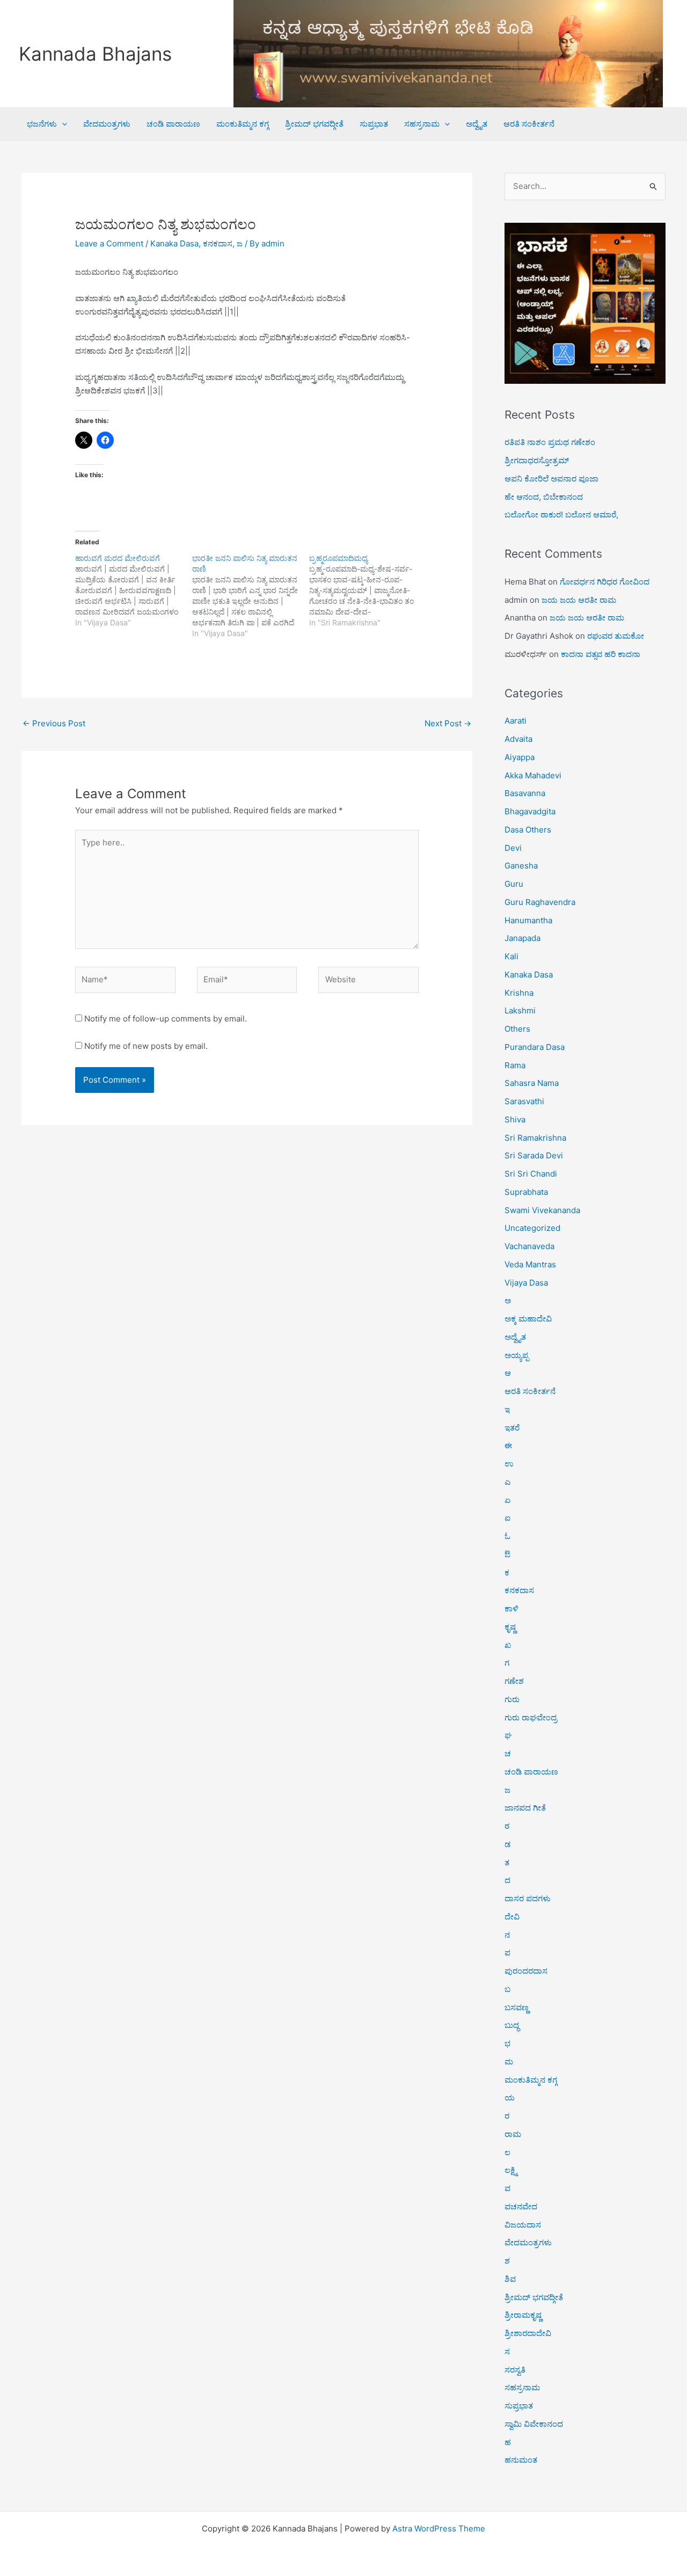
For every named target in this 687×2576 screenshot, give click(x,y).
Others (517, 1029)
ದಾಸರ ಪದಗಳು (528, 1898)
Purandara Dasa (535, 1047)
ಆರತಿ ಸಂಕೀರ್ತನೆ (529, 124)
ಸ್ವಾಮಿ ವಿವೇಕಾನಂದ (534, 2424)
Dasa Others (528, 830)
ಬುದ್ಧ (512, 2025)
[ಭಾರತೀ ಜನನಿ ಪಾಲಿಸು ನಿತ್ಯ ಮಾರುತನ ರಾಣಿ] (251, 596)
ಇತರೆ (512, 1428)
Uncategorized (532, 1228)
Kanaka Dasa (174, 243)
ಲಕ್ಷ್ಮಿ (511, 2170)
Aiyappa (520, 757)
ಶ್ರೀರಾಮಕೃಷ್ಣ (523, 2315)
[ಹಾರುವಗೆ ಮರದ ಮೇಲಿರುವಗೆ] (134, 590)
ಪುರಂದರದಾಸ (526, 1971)
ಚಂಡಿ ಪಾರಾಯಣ (173, 124)
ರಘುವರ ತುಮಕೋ (616, 636)
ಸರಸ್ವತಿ (515, 2370)
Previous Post (54, 723)
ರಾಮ (513, 2134)
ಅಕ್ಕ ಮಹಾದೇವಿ (528, 1319)
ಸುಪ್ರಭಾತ (374, 124)
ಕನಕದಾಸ (218, 243)
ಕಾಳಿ (511, 1608)
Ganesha (521, 866)
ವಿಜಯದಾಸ (523, 2225)
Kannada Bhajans (95, 54)
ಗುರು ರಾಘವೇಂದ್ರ (531, 1717)
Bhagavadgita (530, 811)
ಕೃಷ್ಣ (510, 1627)
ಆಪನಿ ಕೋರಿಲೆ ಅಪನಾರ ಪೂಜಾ (551, 479)
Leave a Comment (109, 243)
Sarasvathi (524, 1101)
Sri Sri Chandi (531, 1174)
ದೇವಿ (512, 1917)
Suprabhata (526, 1192)
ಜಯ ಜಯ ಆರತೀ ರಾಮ (579, 600)
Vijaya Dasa (526, 1283)
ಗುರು (512, 1699)
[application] (62, 124)
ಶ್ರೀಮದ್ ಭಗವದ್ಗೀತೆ (314, 124)
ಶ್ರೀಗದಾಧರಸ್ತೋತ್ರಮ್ (537, 460)
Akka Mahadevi (533, 775)
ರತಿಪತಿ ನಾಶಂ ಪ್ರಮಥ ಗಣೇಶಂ (550, 442)
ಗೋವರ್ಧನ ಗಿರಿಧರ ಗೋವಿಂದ (605, 582)
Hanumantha (528, 920)
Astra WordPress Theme (439, 2528)
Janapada (522, 938)
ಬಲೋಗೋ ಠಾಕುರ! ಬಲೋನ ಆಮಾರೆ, (561, 515)
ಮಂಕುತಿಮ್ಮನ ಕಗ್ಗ (243, 124)
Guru (514, 884)
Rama (515, 1065)
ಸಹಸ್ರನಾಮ (422, 124)
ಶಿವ (510, 2279)
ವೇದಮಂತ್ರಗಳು (107, 124)
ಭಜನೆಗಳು (42, 124)
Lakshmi (520, 1010)
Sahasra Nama (532, 1083)
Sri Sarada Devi (534, 1155)
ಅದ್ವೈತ (477, 124)
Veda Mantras (530, 1264)
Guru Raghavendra (540, 902)
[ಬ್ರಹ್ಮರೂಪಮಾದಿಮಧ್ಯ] (368, 590)
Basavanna (525, 793)
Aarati (516, 721)
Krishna (519, 993)
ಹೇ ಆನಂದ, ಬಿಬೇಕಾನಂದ (544, 497)
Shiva (515, 1119)
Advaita (518, 739)
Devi (513, 848)
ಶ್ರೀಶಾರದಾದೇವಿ (528, 2333)
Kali (511, 956)
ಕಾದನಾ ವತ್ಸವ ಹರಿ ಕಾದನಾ (601, 654)
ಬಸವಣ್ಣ (517, 2007)
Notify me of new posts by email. (146, 1046)
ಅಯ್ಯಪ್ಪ (517, 1355)
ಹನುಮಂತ (521, 2460)
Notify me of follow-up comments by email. (166, 1019)
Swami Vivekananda (542, 1210)
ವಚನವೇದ (521, 2206)
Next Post (448, 723)
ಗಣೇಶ (514, 1681)
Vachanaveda (529, 1246)
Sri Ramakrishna (535, 1138)
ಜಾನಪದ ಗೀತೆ (525, 1808)
